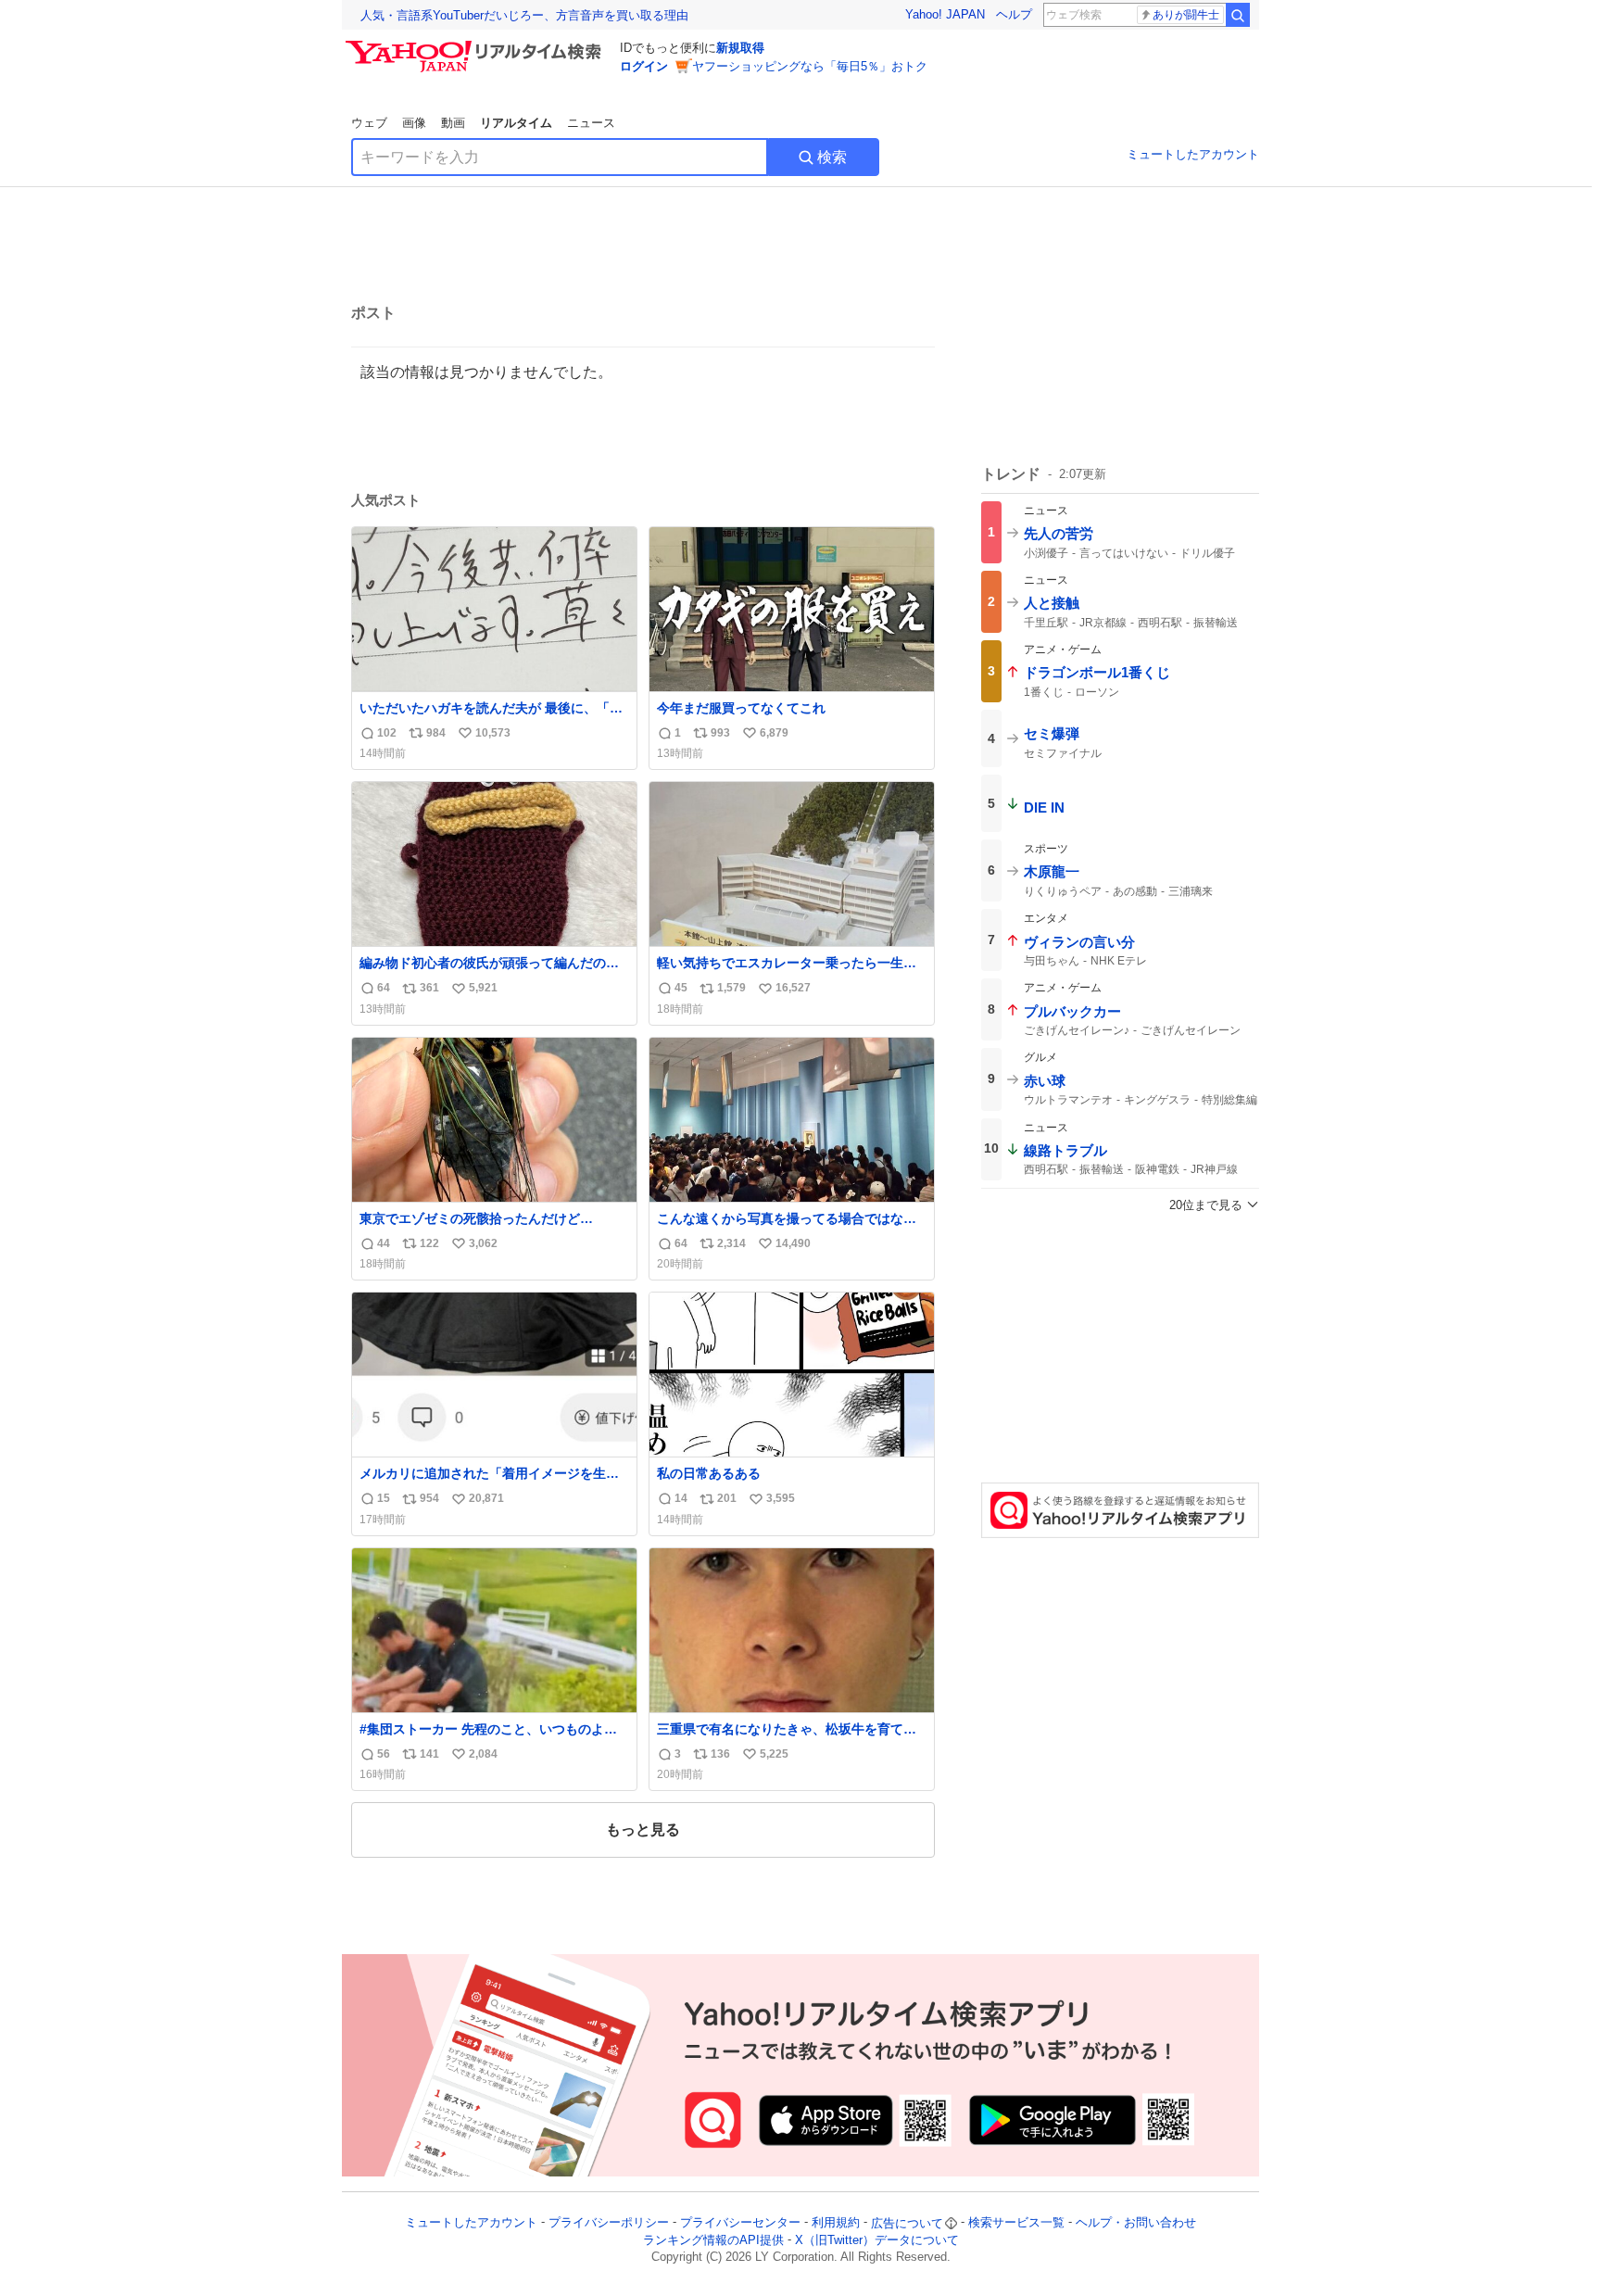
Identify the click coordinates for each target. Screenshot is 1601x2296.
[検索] (1238, 15)
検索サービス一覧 (1016, 2223)
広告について (907, 2223)
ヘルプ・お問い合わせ (1136, 2223)
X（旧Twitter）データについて (877, 2240)
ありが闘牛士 (1186, 15)
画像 (414, 123)
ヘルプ (1014, 14)
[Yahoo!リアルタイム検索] (476, 45)
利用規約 (836, 2223)
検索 (832, 157)
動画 (453, 123)
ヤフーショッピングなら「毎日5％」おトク (810, 66)
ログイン (644, 66)
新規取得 (740, 48)
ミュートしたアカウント (1193, 154)
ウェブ (369, 123)
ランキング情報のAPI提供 (713, 2240)
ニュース (591, 123)
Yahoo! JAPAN (945, 14)
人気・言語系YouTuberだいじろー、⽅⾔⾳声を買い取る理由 (524, 15)
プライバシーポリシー (609, 2223)
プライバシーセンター (740, 2223)
